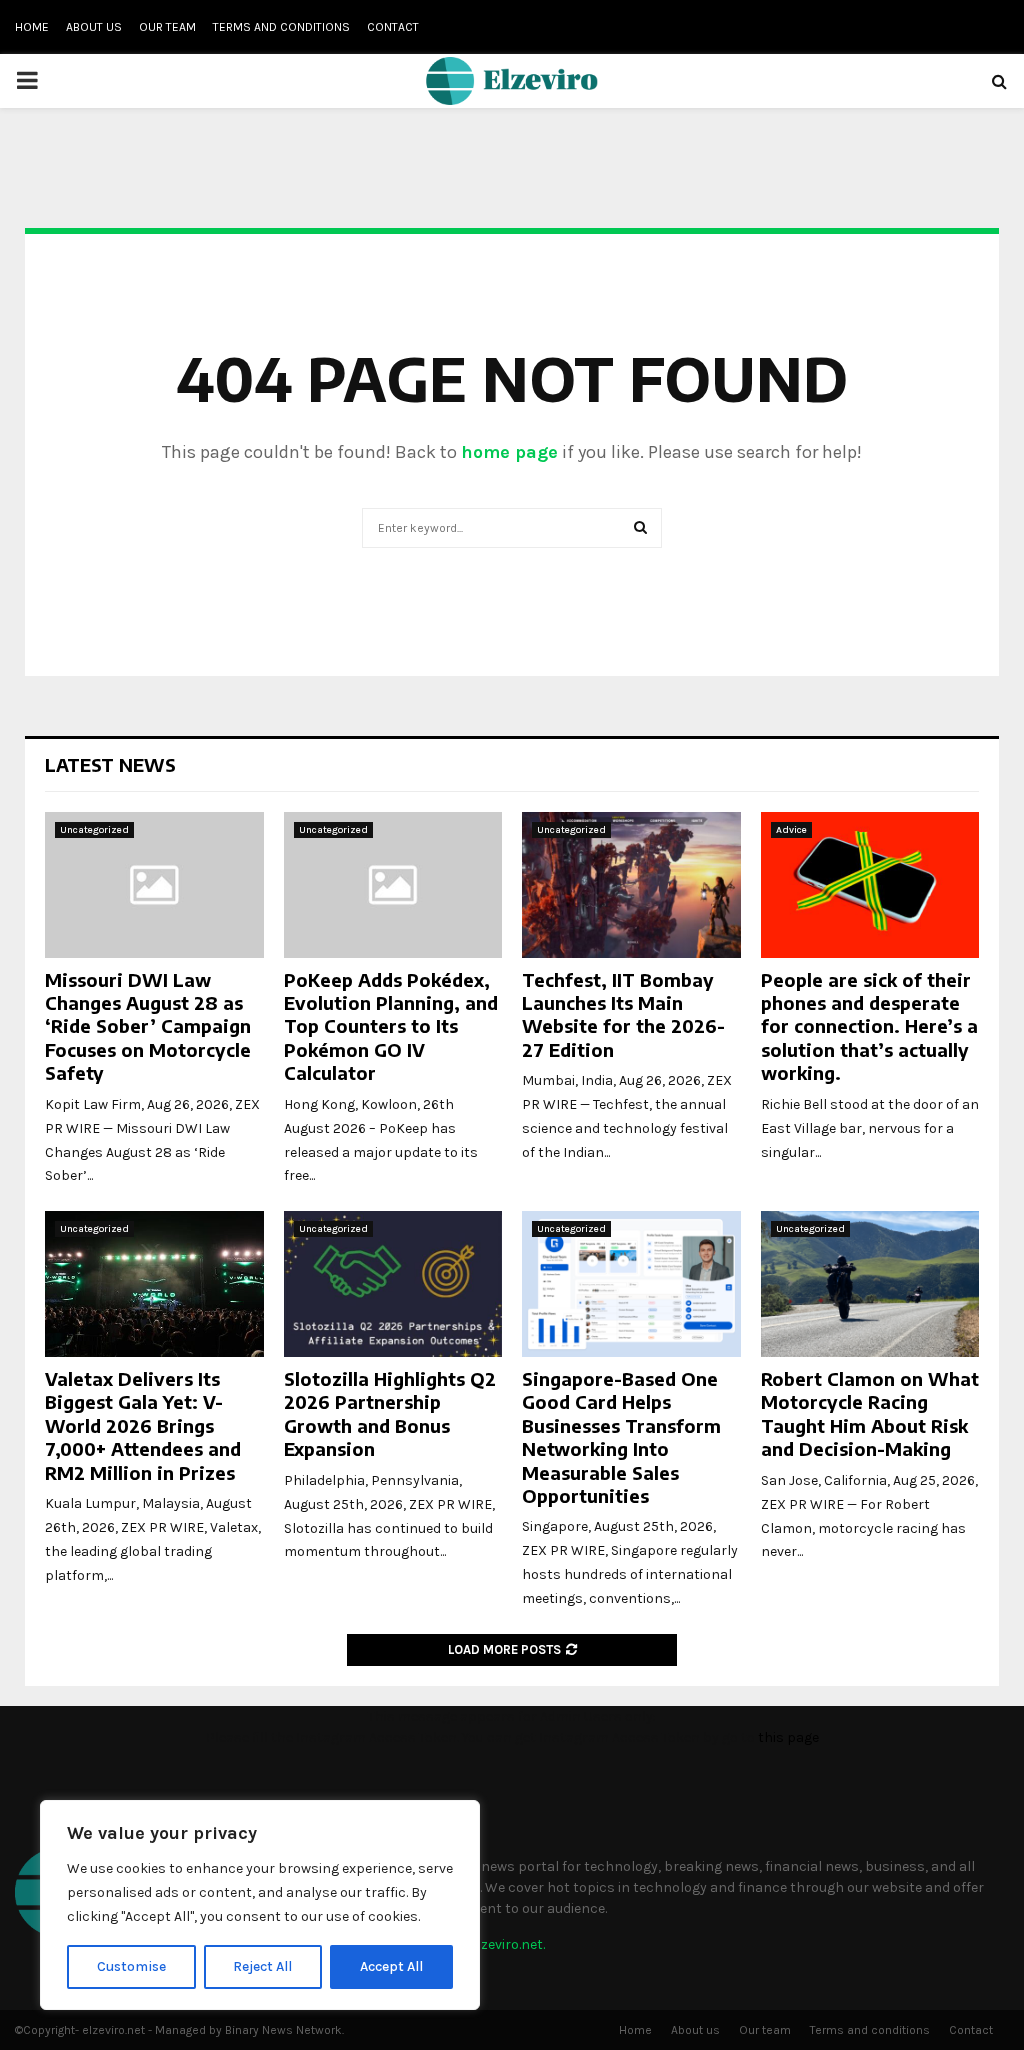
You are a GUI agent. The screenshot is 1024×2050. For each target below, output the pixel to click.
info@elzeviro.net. (488, 1944)
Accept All (391, 1966)
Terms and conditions (281, 27)
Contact (393, 27)
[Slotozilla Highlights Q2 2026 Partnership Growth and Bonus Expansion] (393, 1284)
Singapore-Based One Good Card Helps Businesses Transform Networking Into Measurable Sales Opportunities (621, 1437)
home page (509, 452)
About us (94, 27)
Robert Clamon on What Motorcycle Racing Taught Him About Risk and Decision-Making (870, 1413)
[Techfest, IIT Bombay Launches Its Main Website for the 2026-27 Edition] (631, 885)
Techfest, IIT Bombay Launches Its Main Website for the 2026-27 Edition (623, 1014)
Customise (131, 1966)
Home (32, 27)
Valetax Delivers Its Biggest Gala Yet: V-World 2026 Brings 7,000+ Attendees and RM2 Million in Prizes (143, 1425)
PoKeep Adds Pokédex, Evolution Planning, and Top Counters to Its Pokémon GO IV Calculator (391, 1026)
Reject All (262, 1966)
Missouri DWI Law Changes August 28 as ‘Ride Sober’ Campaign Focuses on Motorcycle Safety (148, 1026)
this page (788, 1737)
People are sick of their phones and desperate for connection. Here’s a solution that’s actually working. (869, 1026)
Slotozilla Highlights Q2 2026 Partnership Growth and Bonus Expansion (390, 1413)
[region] (260, 1905)
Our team (167, 27)
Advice (791, 830)
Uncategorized (94, 830)
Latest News (110, 764)
